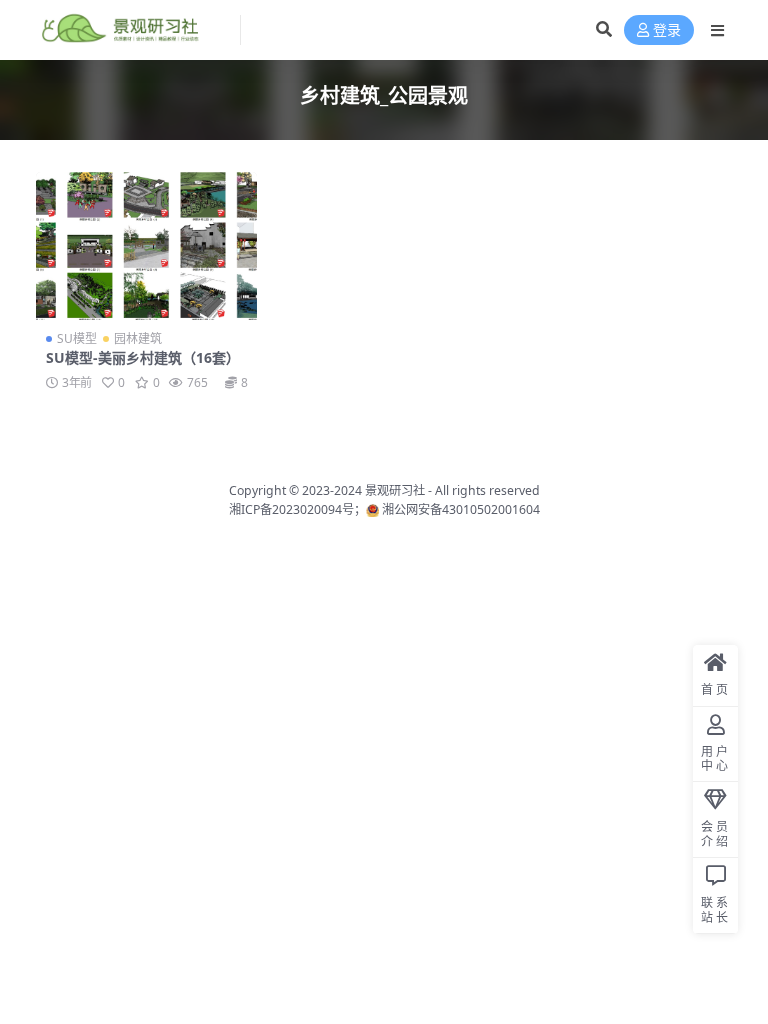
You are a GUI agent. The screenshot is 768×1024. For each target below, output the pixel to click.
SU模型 (77, 338)
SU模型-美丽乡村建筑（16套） (143, 357)
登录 (667, 30)
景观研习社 (395, 490)
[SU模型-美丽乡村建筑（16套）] (146, 246)
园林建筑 (138, 338)
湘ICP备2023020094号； (297, 509)
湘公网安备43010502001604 (461, 509)
